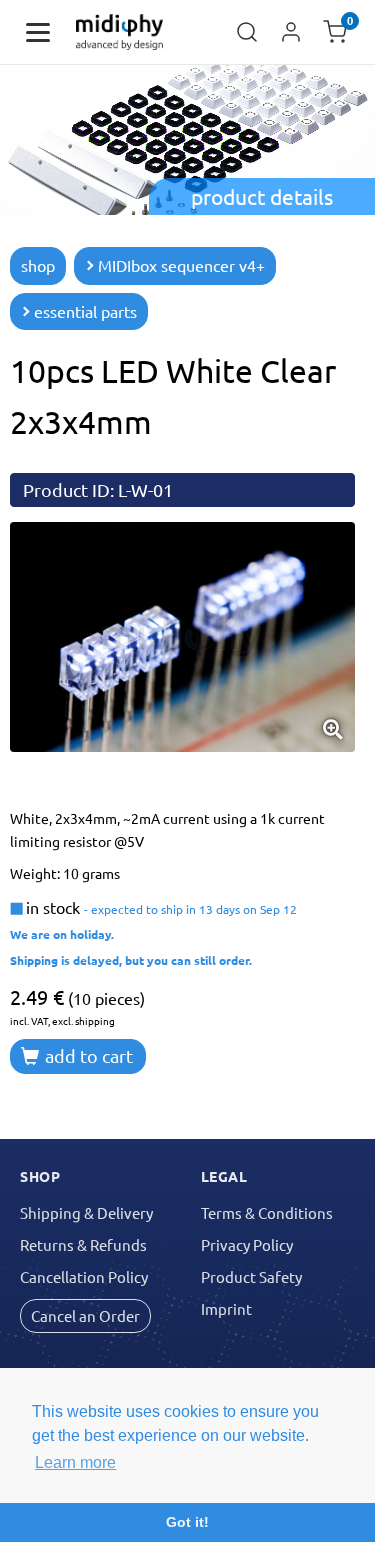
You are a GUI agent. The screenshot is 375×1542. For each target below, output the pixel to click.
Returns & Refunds (83, 1244)
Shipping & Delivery (86, 1212)
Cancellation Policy (84, 1276)
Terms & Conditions (267, 1212)
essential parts (85, 311)
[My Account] (291, 32)
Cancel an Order (85, 1315)
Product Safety (251, 1276)
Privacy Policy (247, 1244)
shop (38, 265)
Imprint (226, 1308)
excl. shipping (83, 1020)
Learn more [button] (75, 1462)
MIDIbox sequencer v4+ (181, 265)
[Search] (247, 32)
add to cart (87, 1055)
